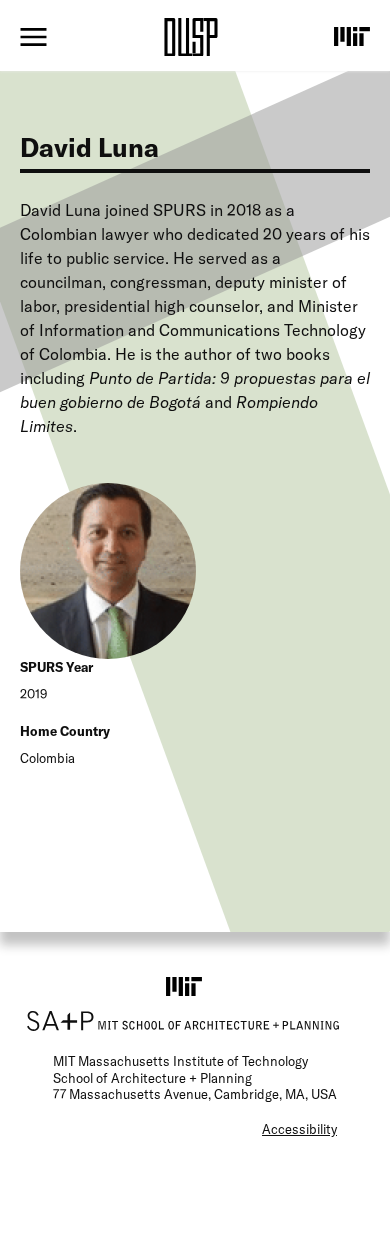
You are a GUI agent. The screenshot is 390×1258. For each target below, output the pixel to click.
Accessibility (299, 1129)
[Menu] (33, 37)
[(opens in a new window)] (352, 36)
